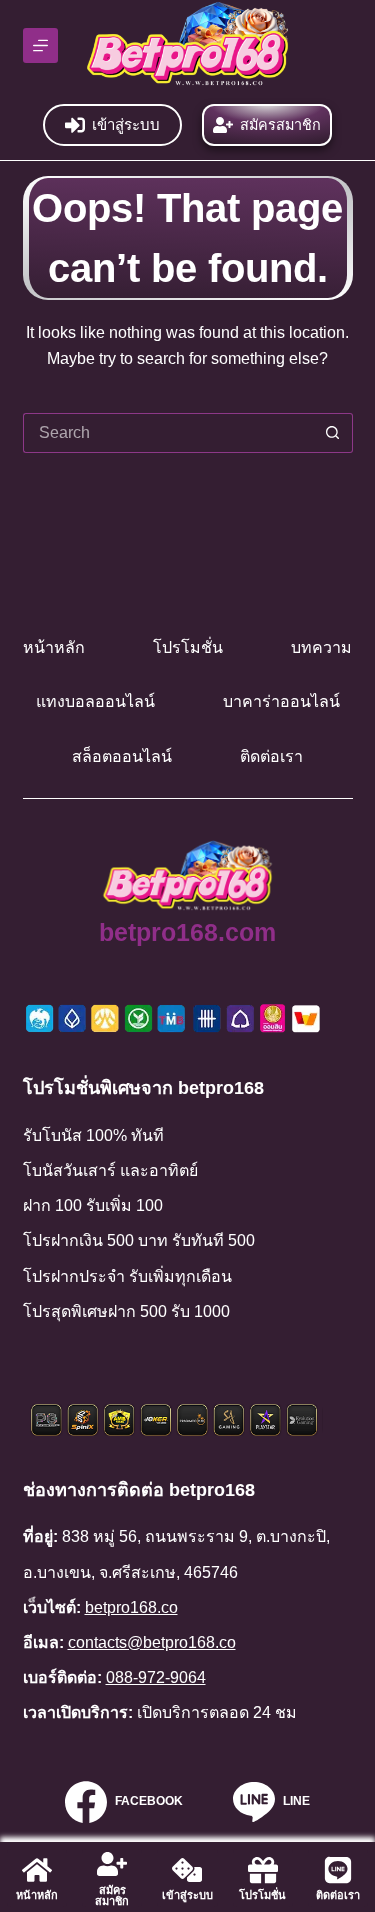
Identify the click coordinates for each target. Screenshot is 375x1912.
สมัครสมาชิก (280, 125)
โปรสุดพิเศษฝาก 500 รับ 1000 (126, 1311)
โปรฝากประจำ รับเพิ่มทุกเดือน (127, 1276)
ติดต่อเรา (271, 756)
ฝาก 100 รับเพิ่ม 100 (93, 1205)
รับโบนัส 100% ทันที (93, 1135)
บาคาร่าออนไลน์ (281, 701)
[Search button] (333, 433)
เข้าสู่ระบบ (126, 124)
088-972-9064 (156, 1677)
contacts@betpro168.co (152, 1642)
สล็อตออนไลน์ (122, 756)
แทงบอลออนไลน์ (95, 701)
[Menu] (40, 45)
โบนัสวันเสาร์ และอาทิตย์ (110, 1170)
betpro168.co (131, 1607)
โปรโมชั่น (188, 647)
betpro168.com (187, 932)
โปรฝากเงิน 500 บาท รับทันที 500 (139, 1240)
